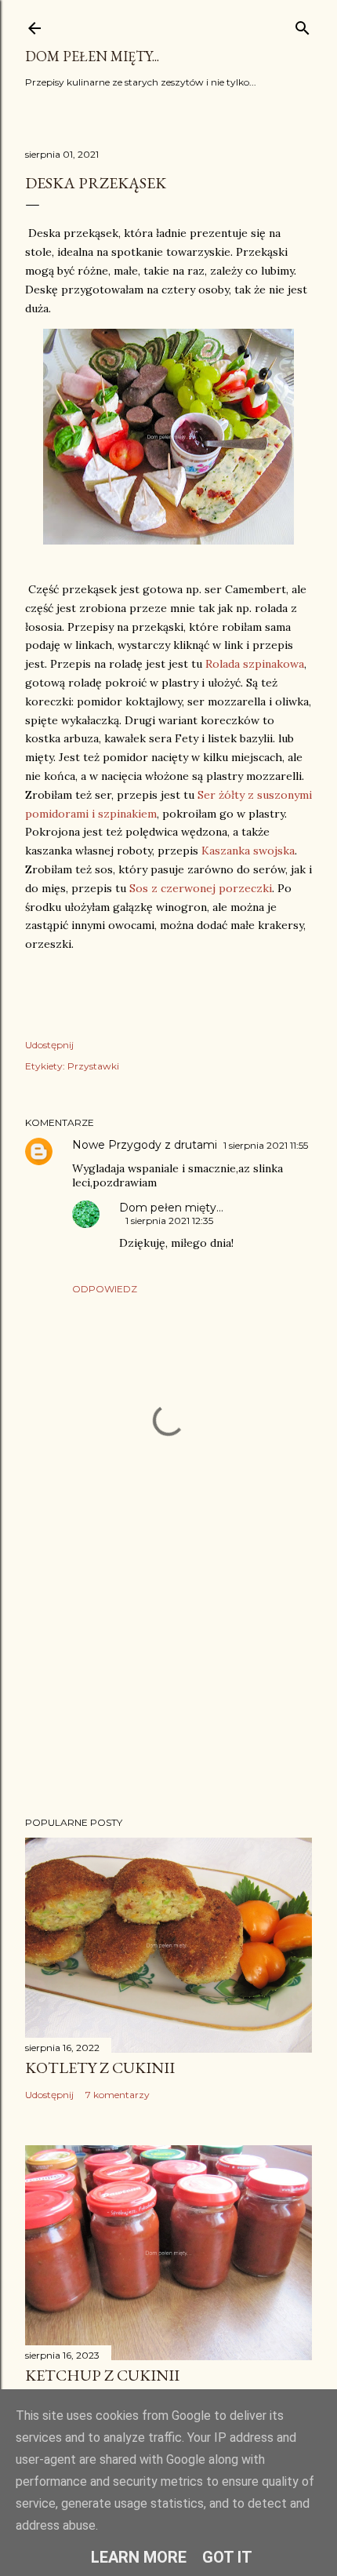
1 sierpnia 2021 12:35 (169, 1221)
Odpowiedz (105, 1289)
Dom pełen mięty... (92, 56)
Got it (227, 2557)
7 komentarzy (118, 2095)
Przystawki (93, 1066)
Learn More (139, 2557)
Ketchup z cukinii (102, 2375)
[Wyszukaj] (303, 25)
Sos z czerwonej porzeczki (201, 888)
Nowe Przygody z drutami (145, 1145)
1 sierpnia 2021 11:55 (266, 1145)
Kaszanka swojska (248, 851)
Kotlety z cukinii (100, 2068)
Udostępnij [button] (49, 1045)
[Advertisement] (168, 1667)
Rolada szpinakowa (255, 664)
